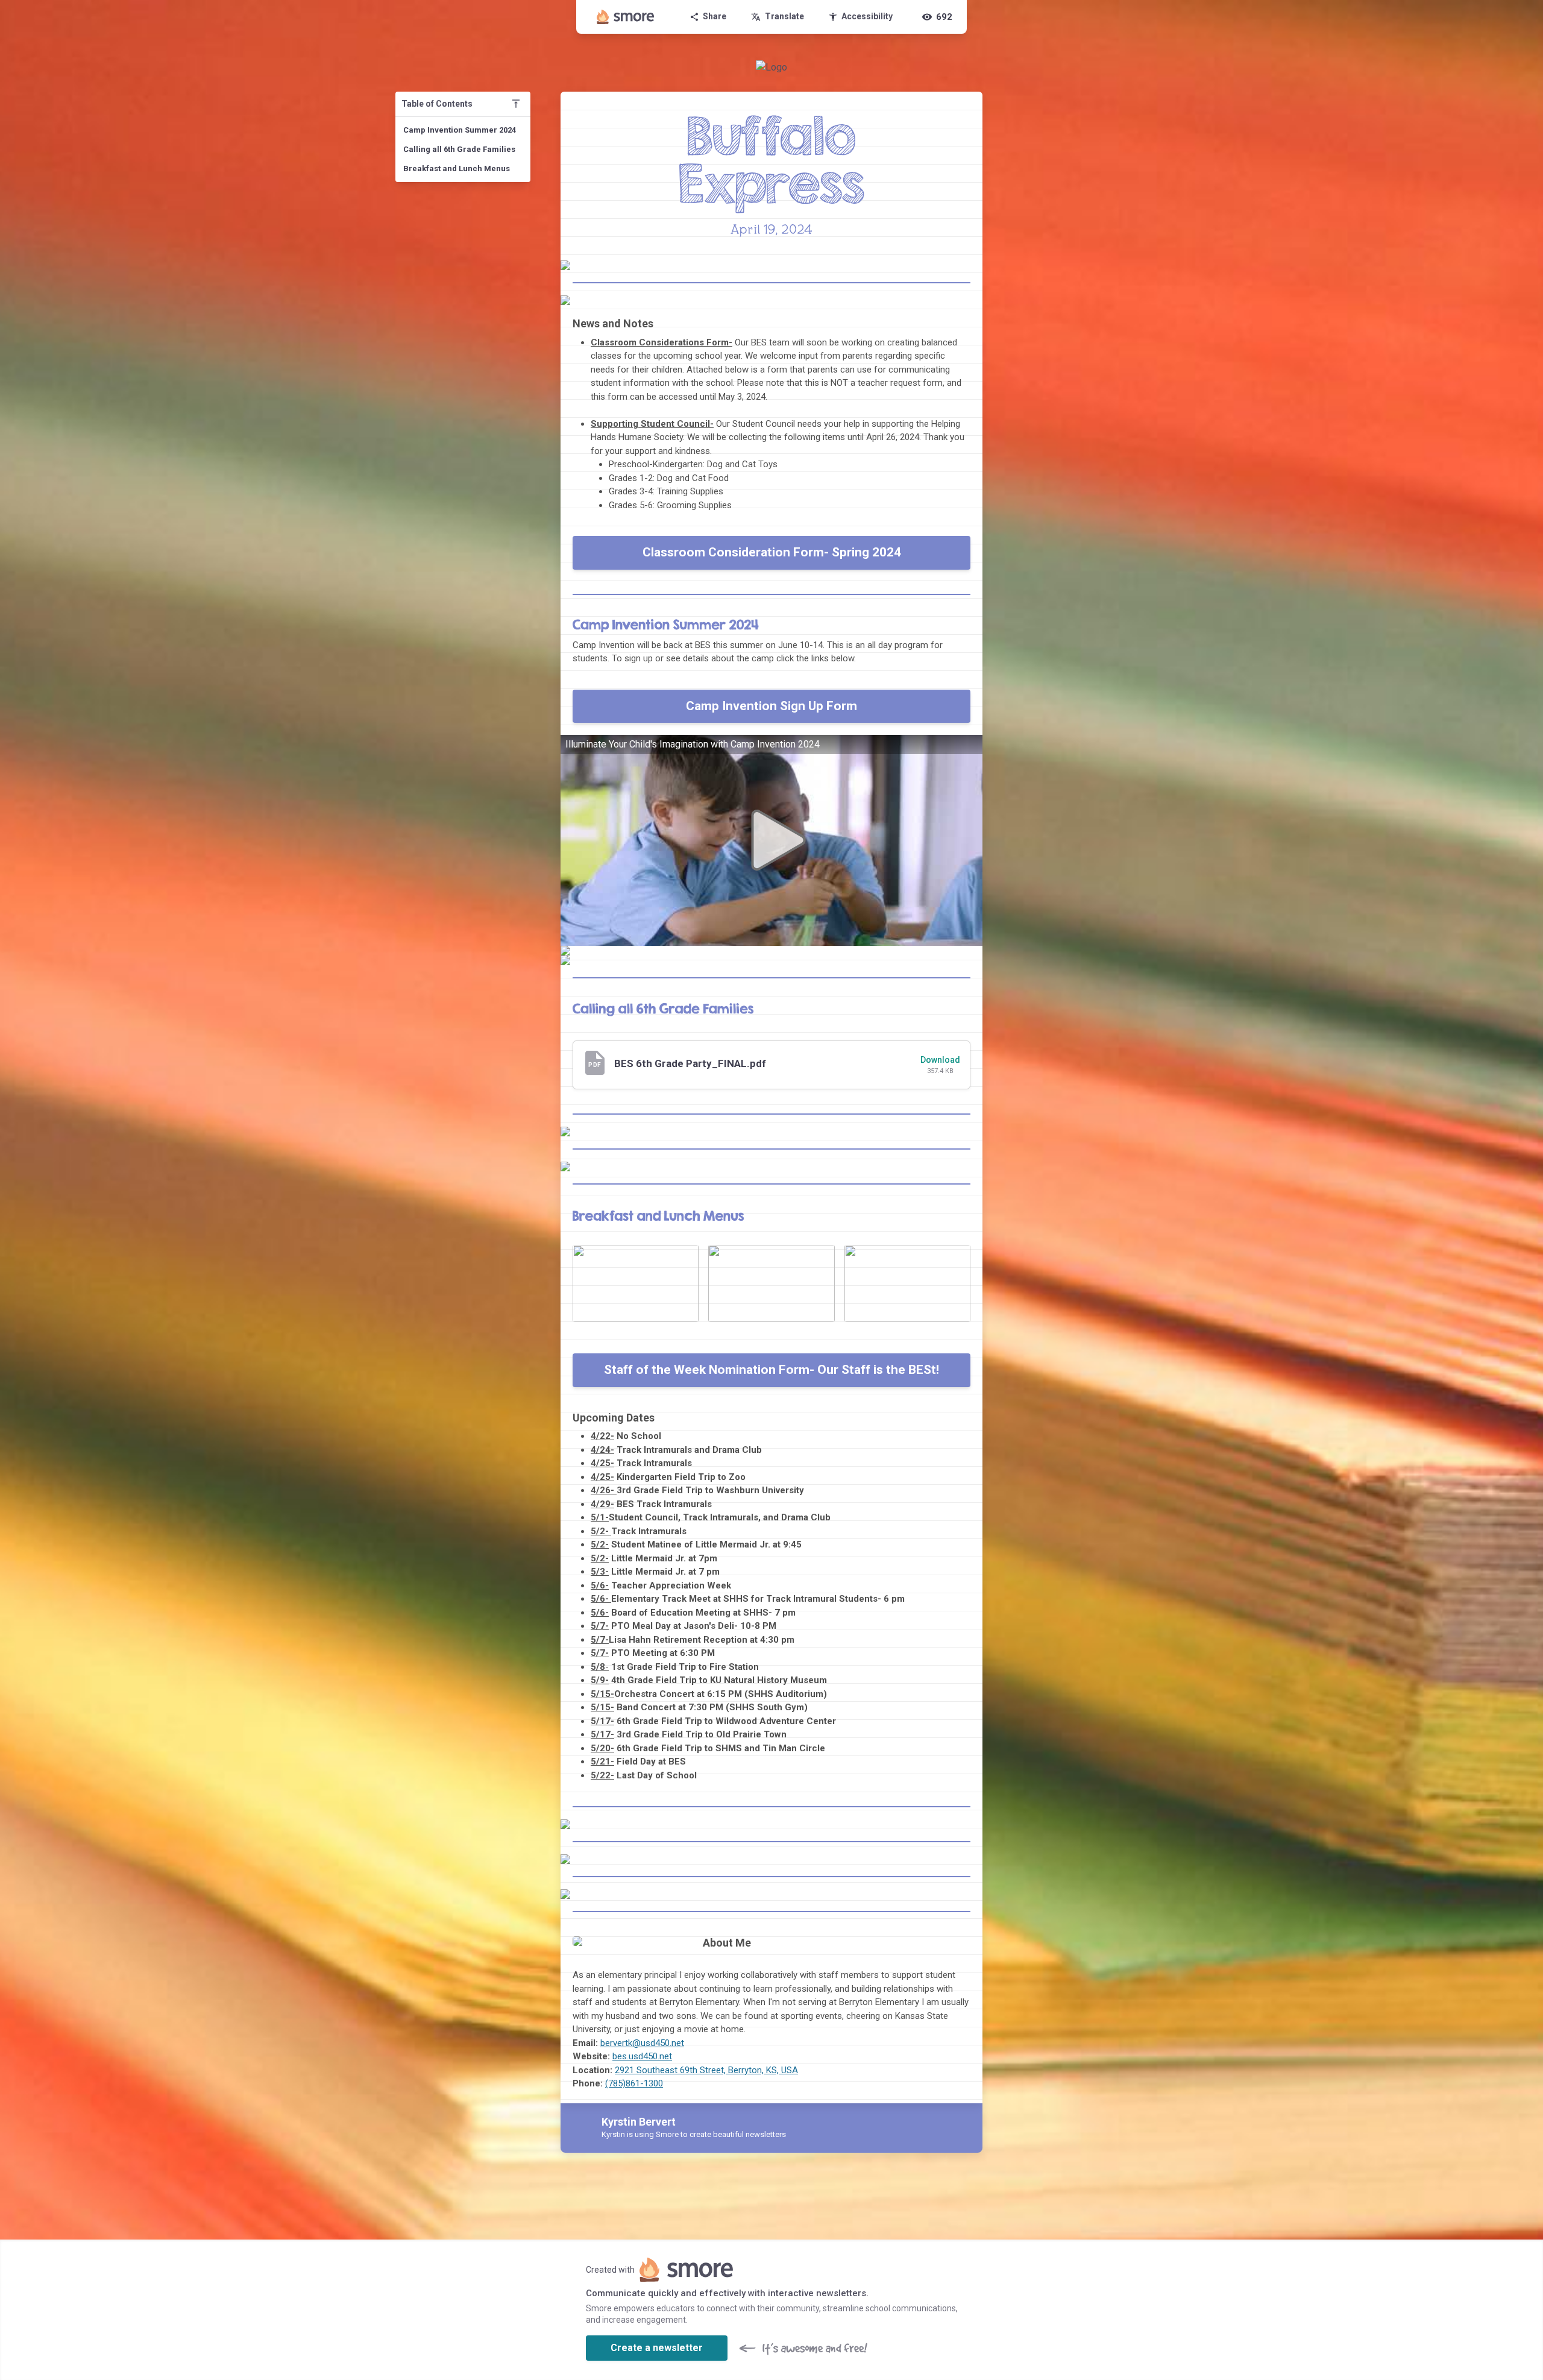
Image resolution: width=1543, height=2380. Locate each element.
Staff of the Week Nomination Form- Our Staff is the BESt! (771, 1370)
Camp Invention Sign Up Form (771, 706)
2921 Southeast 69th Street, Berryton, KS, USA (706, 2070)
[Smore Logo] (626, 17)
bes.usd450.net (642, 2056)
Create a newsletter (657, 2348)
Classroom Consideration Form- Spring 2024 (772, 552)
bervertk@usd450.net (642, 2043)
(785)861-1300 (634, 2083)
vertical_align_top (516, 104)
